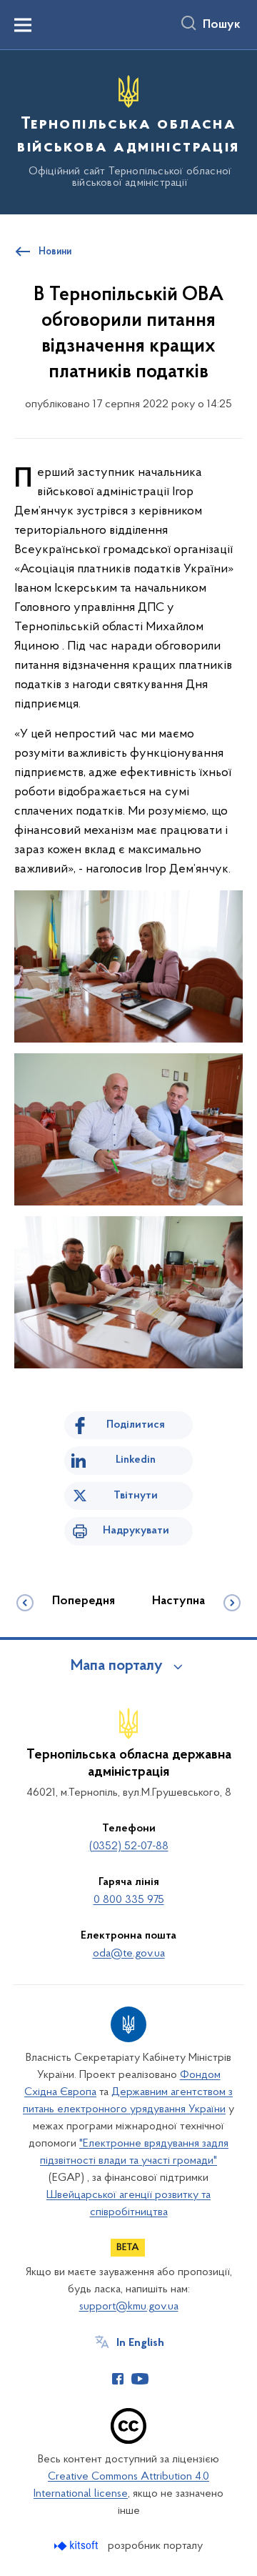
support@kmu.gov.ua (129, 2307)
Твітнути (136, 1496)
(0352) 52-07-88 (129, 1846)
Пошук (222, 25)
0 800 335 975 (129, 1900)
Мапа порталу (117, 1666)
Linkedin (136, 1460)
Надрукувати (136, 1531)
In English (140, 2343)
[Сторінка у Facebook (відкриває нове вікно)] (118, 2379)
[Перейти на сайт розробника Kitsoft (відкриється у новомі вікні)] (77, 2546)
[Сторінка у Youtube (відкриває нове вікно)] (140, 2379)
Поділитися (136, 1425)
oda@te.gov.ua (129, 1954)
